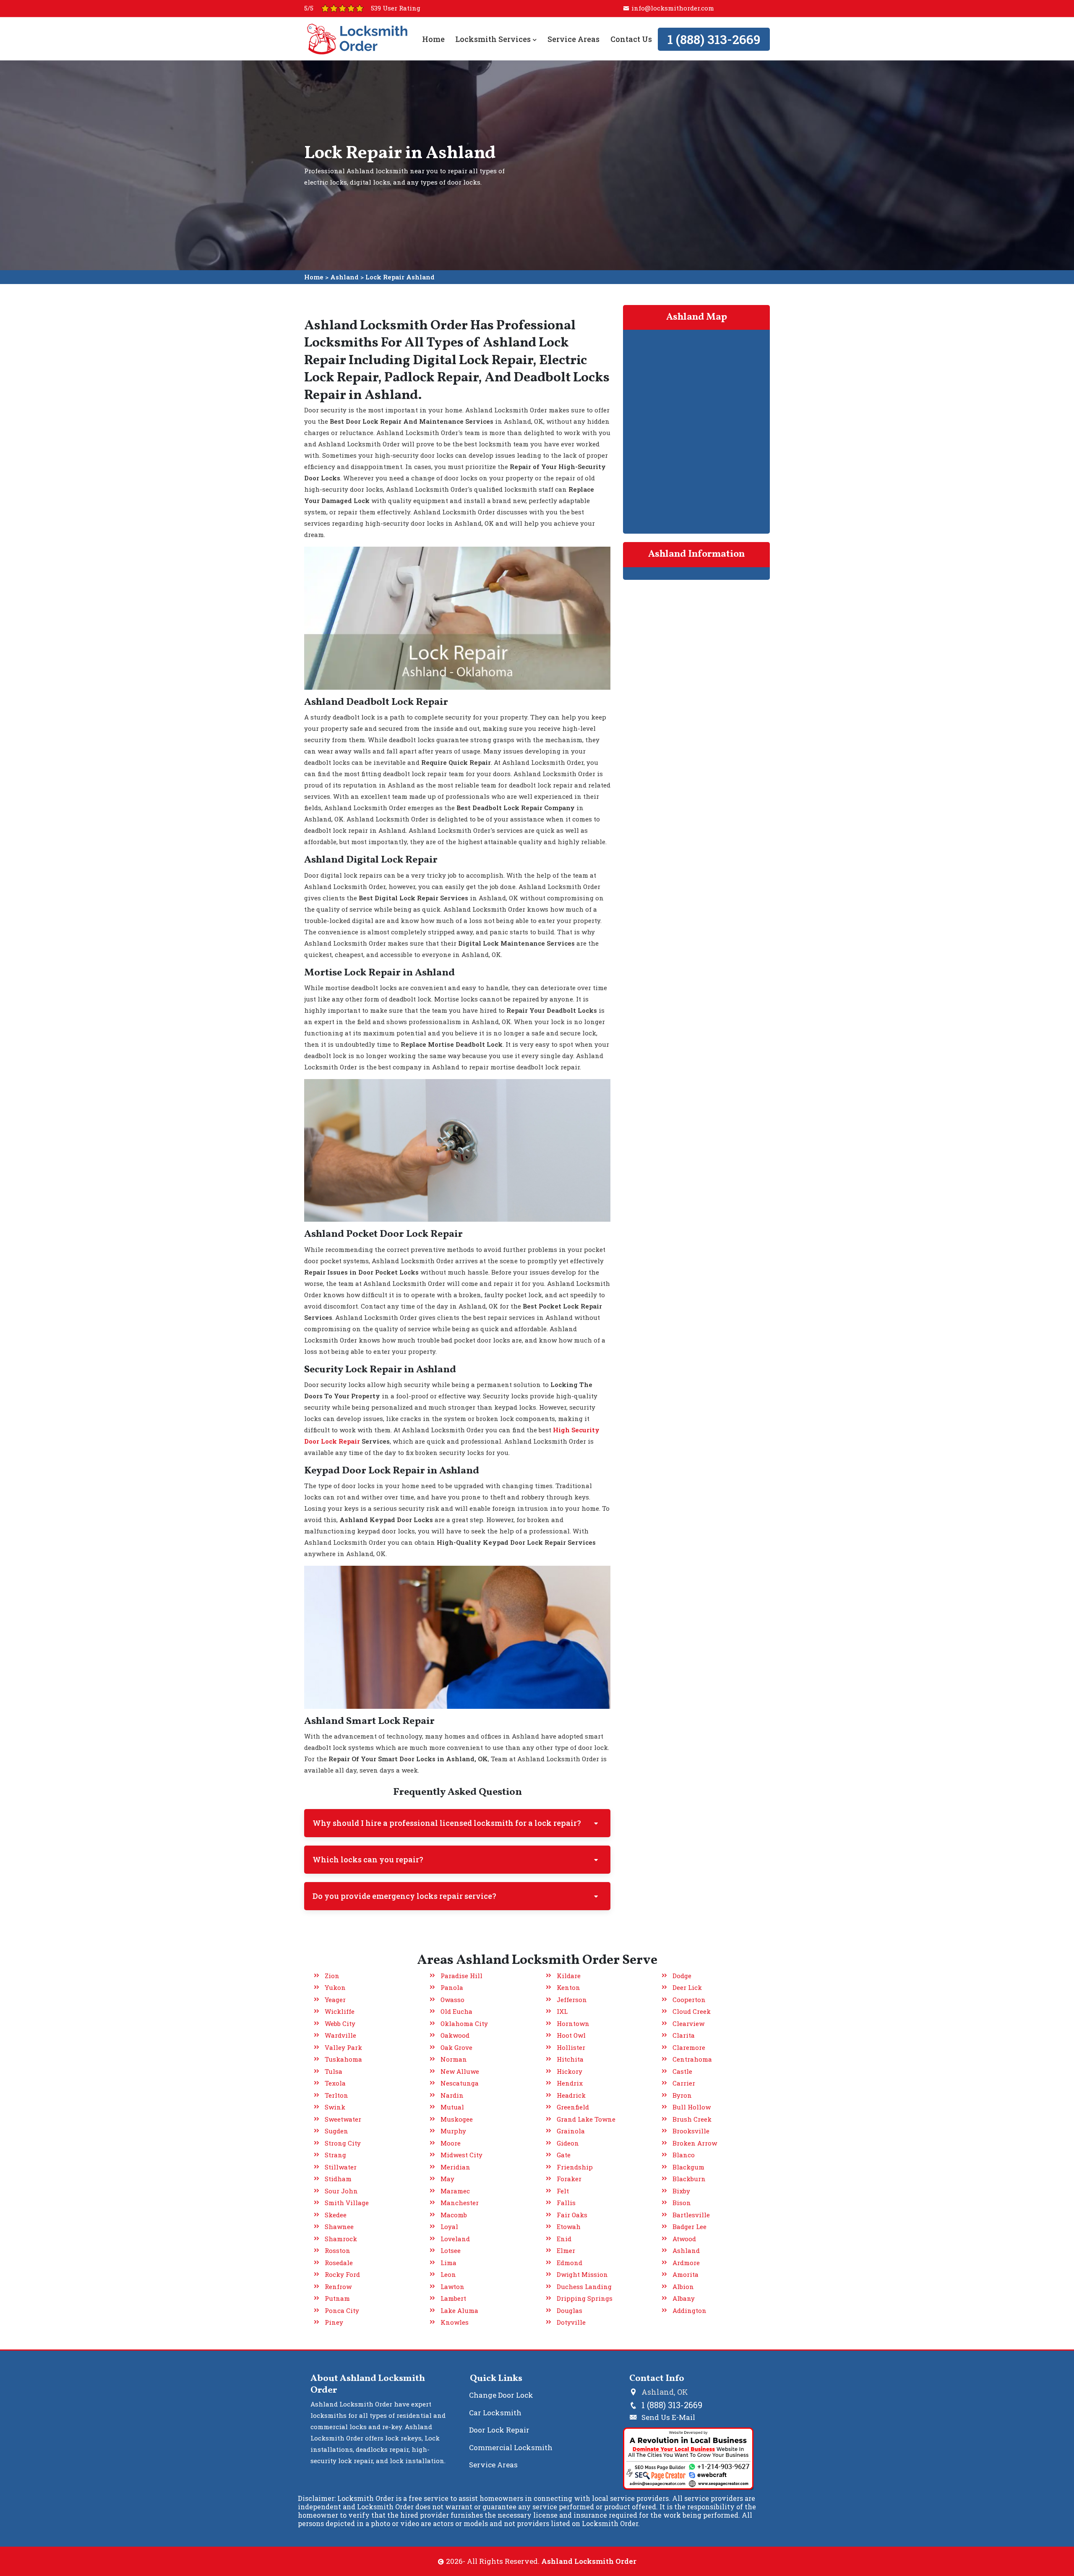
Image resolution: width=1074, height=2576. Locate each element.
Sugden (336, 2131)
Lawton (452, 2287)
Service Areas (573, 39)
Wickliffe (340, 2011)
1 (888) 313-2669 (714, 39)
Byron (682, 2095)
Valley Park (343, 2047)
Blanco (684, 2155)
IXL (562, 2011)
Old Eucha (456, 2011)
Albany (684, 2298)
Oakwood (455, 2035)
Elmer (566, 2250)
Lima (448, 2263)
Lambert (453, 2298)
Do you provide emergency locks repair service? (404, 1896)
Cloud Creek (692, 2011)
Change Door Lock (501, 2395)
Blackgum (688, 2167)
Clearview (688, 2023)
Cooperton (689, 2000)
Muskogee (457, 2119)
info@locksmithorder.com (673, 8)
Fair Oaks (572, 2215)
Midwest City (461, 2155)
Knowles (455, 2322)
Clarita (684, 2035)
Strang (335, 2155)
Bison (682, 2203)
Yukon (335, 1987)
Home (433, 39)
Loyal (449, 2227)
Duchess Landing (584, 2287)
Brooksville (691, 2131)
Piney (334, 2322)
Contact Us (631, 39)
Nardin (452, 2095)
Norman (454, 2059)
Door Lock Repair (499, 2430)
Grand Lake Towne (586, 2119)
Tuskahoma (343, 2059)
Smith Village (347, 2203)
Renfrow (338, 2287)
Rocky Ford (342, 2274)
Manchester (460, 2203)
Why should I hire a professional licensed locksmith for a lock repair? (447, 1823)
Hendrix (570, 2083)
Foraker (569, 2179)
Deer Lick (687, 1987)
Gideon (568, 2143)
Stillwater (341, 2167)
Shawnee (339, 2227)
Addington (689, 2310)
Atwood (684, 2239)
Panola (452, 1987)
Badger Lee (689, 2227)
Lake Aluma (459, 2310)
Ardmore (686, 2263)
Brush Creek (692, 2119)
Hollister (571, 2047)
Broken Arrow (695, 2143)
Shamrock (341, 2239)
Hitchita (570, 2059)
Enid (564, 2239)
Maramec (455, 2191)
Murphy (453, 2131)
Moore (451, 2143)
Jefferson (572, 2000)
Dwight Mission (582, 2274)
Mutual (452, 2107)
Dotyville (571, 2322)
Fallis (566, 2203)
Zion (332, 1976)
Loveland (455, 2239)
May (447, 2179)
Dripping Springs (585, 2298)
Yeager (335, 2000)
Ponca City (342, 2310)
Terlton (336, 2095)
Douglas (570, 2310)
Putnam (337, 2298)
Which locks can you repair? (368, 1859)
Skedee (336, 2215)
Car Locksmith (495, 2413)
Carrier (684, 2083)
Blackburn (689, 2179)
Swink (335, 2107)
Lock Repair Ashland (400, 277)
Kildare (569, 1976)
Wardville (340, 2035)
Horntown (573, 2023)
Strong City (343, 2143)
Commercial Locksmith (511, 2447)
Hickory (570, 2071)
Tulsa (334, 2071)
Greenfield (573, 2107)
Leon (448, 2274)
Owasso (452, 2000)
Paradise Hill (461, 1976)
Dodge (682, 1976)
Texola (335, 2083)
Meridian (455, 2167)
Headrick (571, 2095)
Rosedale (339, 2263)
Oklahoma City (464, 2023)
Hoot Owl (571, 2035)
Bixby (681, 2191)
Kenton (568, 1987)
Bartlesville (691, 2215)
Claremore (689, 2047)
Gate (564, 2155)
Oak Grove (456, 2047)
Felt (563, 2191)
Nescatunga (460, 2083)
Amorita (686, 2274)
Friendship (575, 2167)
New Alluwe (460, 2071)
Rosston (338, 2250)
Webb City (340, 2023)
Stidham (338, 2179)
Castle (682, 2071)
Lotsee (451, 2250)
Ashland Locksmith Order (589, 2561)
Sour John (341, 2191)
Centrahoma (692, 2059)
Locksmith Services (494, 39)
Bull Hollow (692, 2107)
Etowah (569, 2227)
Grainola (571, 2131)
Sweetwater (343, 2119)
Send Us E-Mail (668, 2417)
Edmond (570, 2263)
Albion (683, 2287)
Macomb (454, 2215)
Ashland (344, 277)
